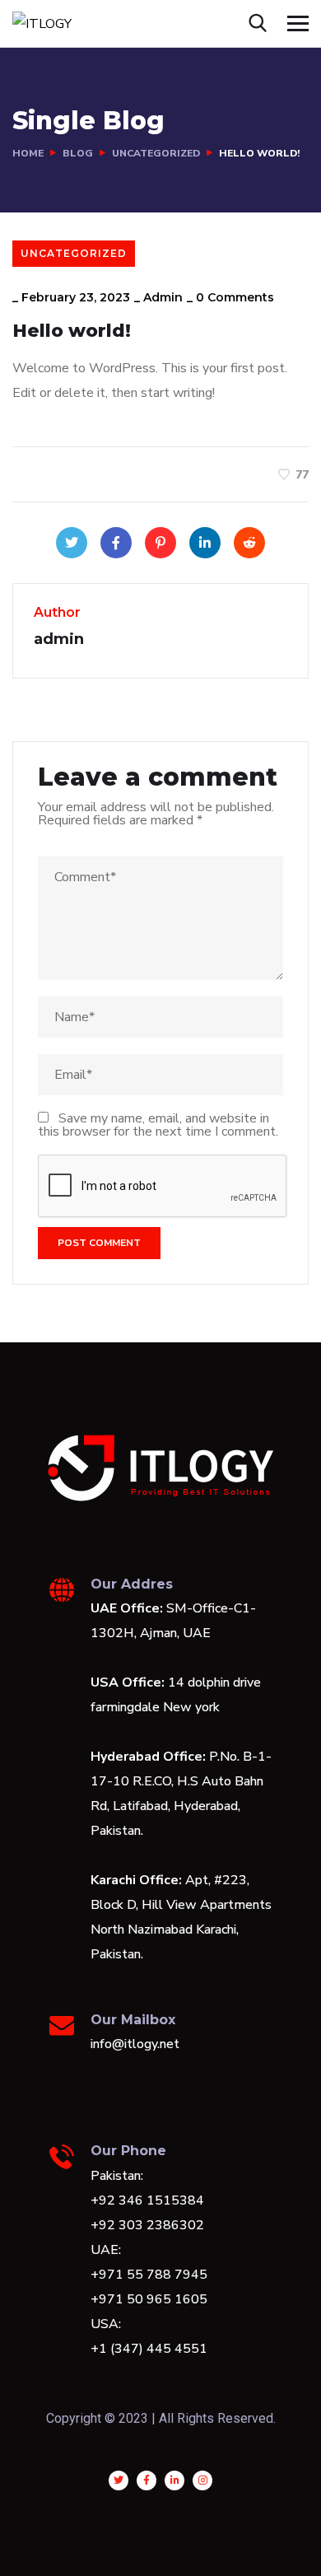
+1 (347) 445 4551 (149, 2349)
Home (28, 153)
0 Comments (235, 297)
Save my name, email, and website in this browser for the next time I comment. (158, 1125)
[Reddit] (249, 543)
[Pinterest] (160, 543)
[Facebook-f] (147, 2480)
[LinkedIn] (205, 543)
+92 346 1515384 (147, 2200)
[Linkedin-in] (174, 2480)
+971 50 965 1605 (149, 2299)
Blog (78, 153)
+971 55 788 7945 (149, 2275)
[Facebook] (116, 543)
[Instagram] (202, 2480)
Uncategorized (156, 153)
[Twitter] (72, 543)
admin (163, 297)
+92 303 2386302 (147, 2225)
